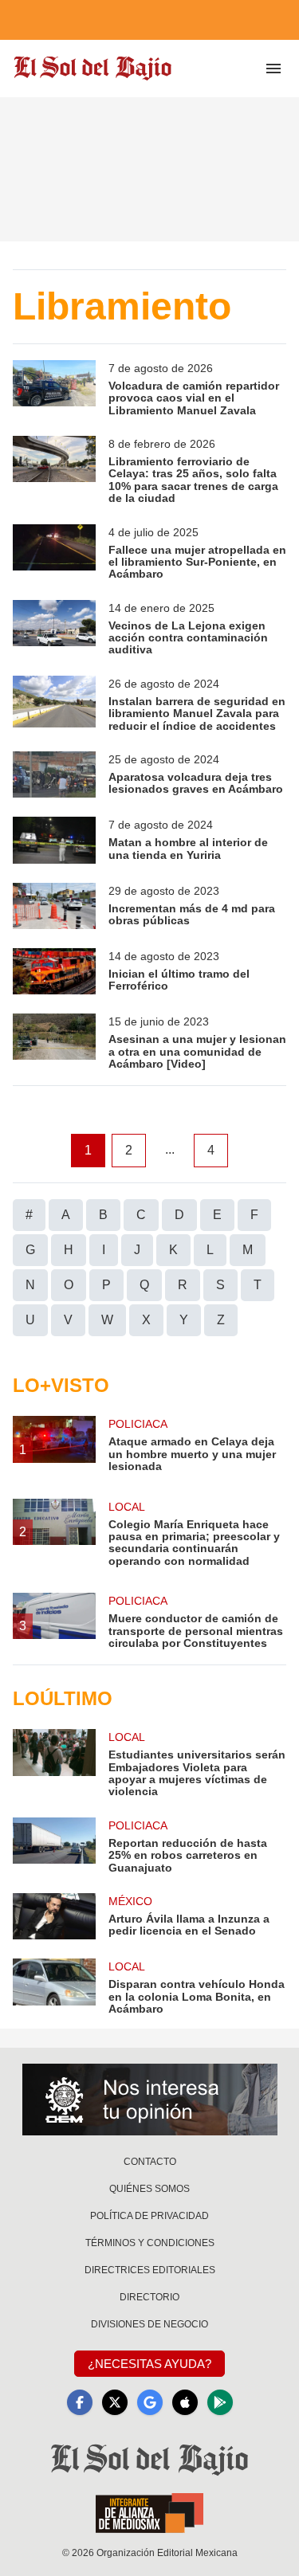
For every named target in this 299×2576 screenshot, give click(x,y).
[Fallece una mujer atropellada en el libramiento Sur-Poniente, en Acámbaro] (54, 553)
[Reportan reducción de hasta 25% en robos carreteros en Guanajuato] (54, 1846)
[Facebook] (80, 2402)
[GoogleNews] (150, 2402)
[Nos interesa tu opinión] (150, 2100)
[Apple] (185, 2402)
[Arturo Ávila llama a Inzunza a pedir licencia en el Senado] (54, 1916)
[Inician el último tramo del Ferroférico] (54, 971)
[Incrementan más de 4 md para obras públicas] (54, 906)
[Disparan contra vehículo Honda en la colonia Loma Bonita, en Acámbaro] (54, 1987)
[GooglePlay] (220, 2402)
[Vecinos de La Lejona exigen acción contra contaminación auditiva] (54, 628)
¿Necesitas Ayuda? (149, 2364)
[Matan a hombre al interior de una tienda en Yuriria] (54, 840)
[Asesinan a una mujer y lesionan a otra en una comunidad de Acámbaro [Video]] (54, 1042)
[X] (115, 2402)
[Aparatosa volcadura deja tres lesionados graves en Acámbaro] (54, 774)
